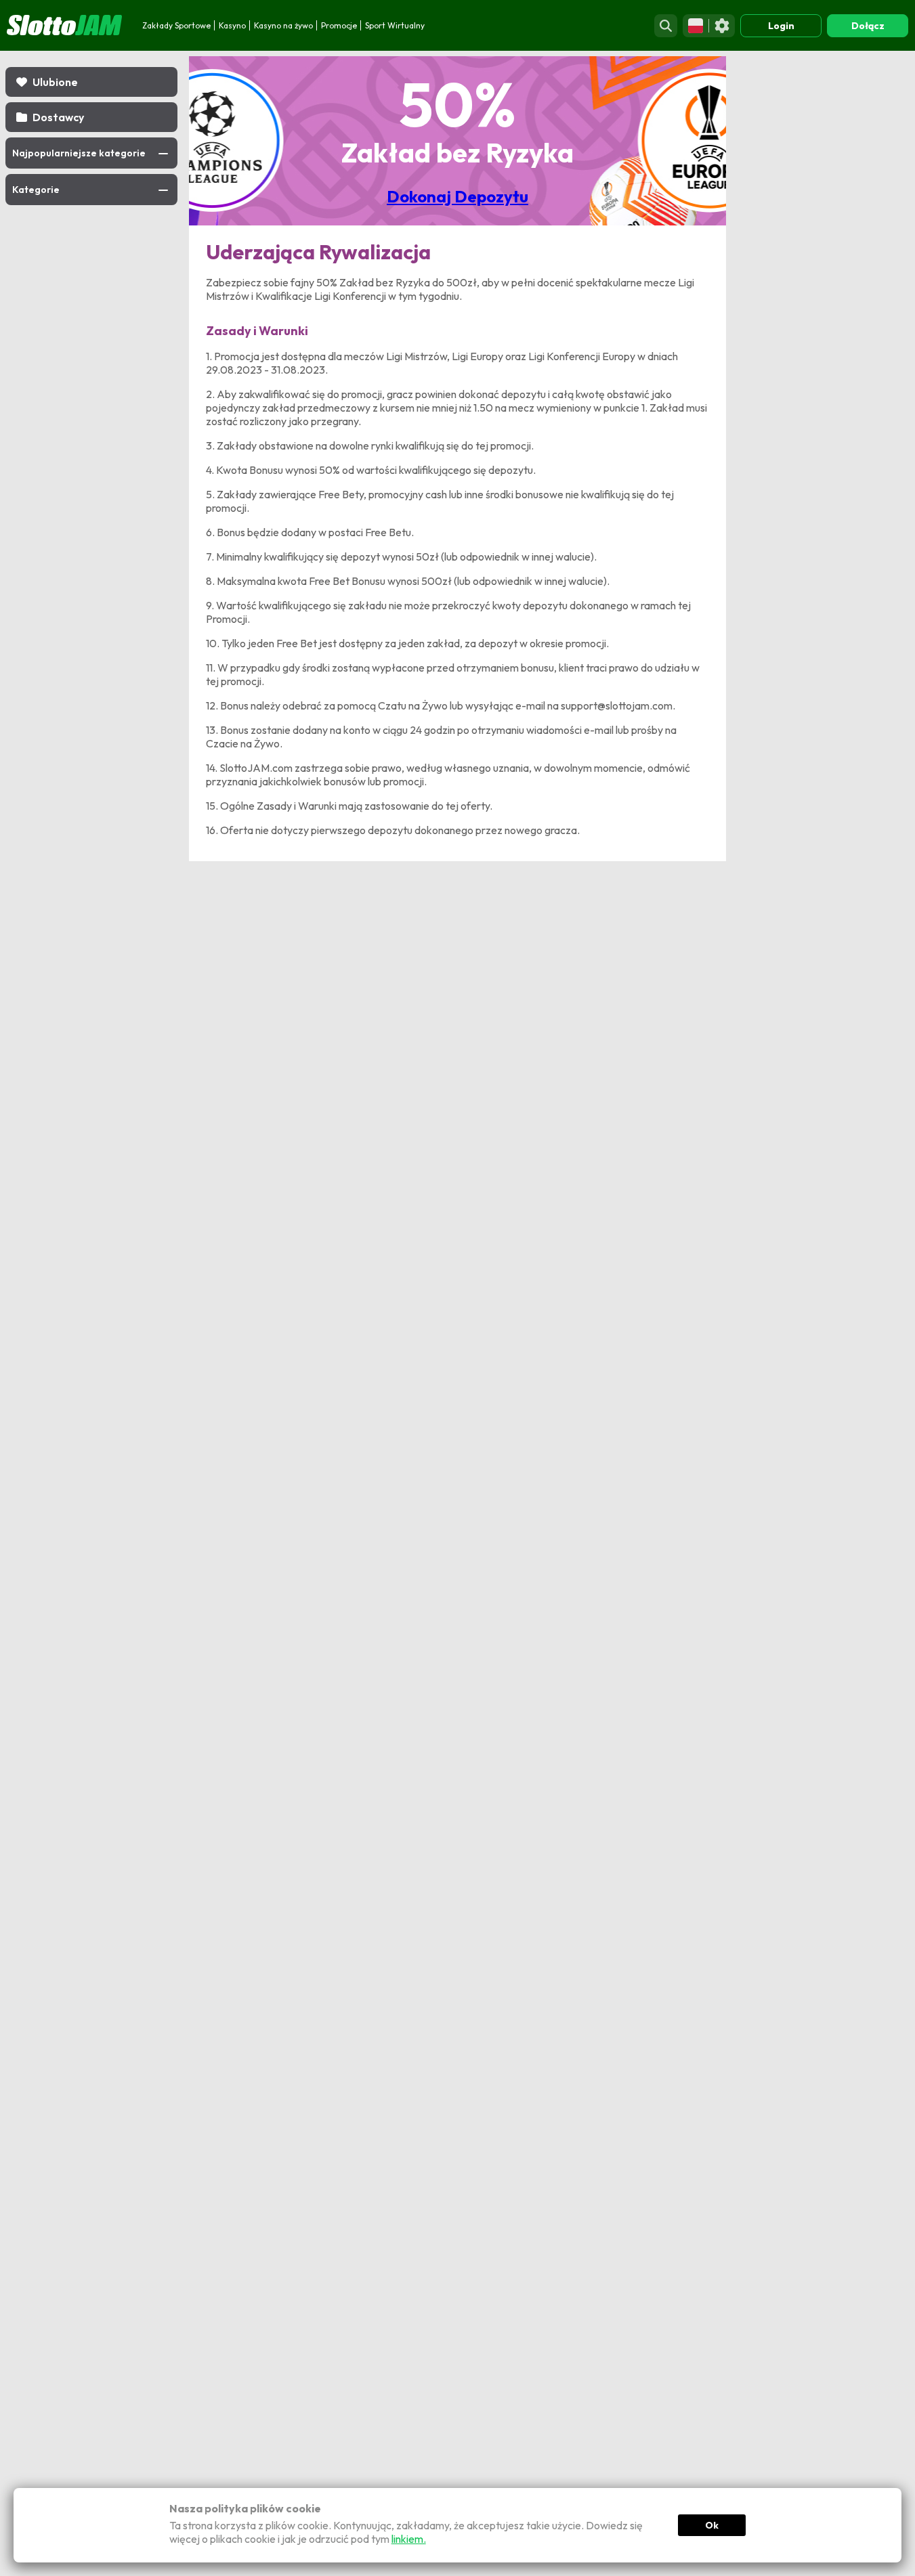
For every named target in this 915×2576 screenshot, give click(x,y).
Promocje (339, 25)
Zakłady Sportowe (176, 25)
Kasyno (232, 25)
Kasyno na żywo (283, 25)
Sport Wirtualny (395, 25)
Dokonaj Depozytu (457, 196)
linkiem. (409, 2539)
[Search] (666, 26)
